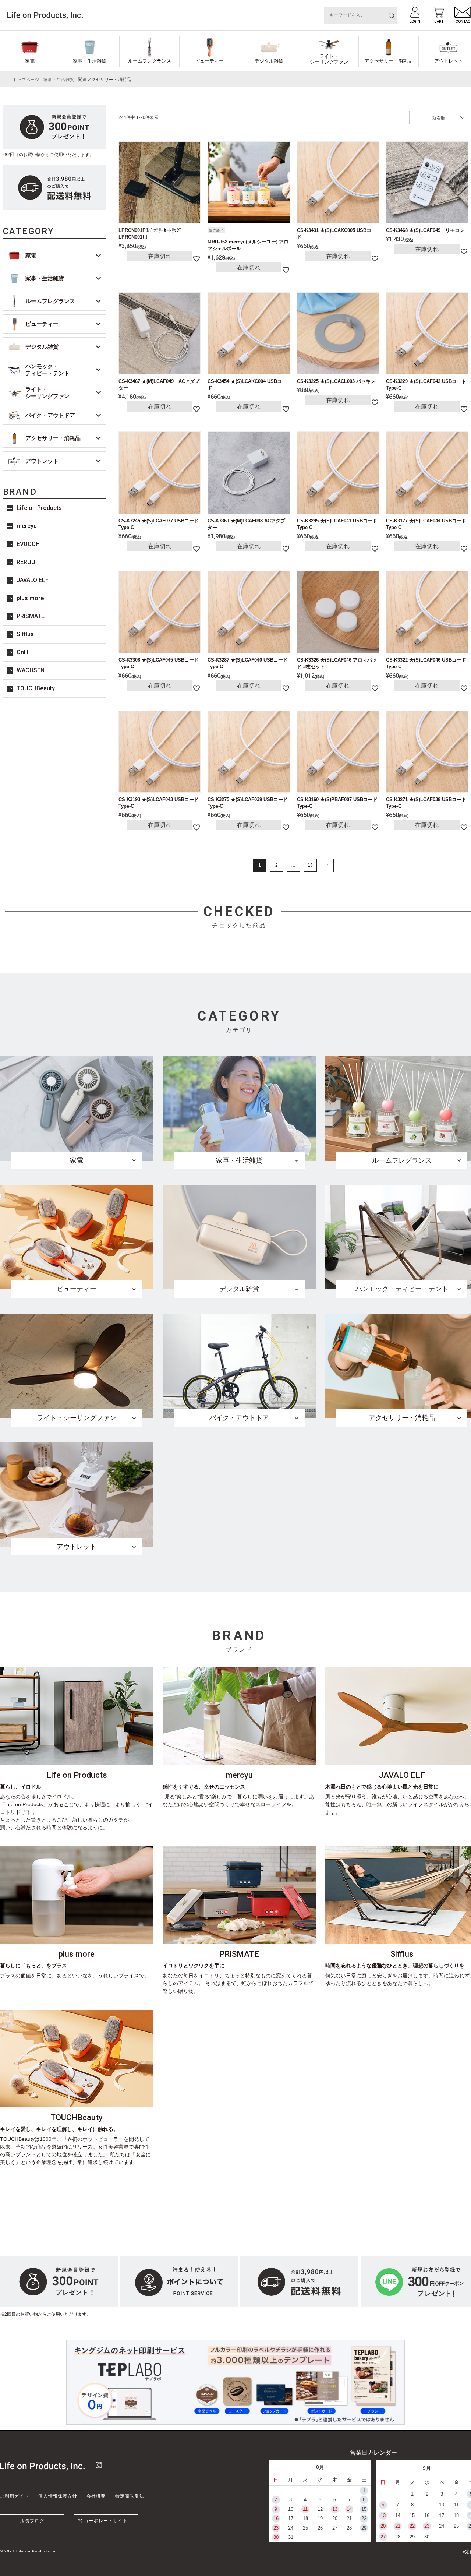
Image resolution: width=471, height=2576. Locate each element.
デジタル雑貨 (269, 61)
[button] (327, 866)
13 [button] (310, 865)
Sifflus (25, 634)
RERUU (26, 562)
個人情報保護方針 (58, 2496)
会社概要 (96, 2496)
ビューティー (209, 61)
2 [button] (277, 865)
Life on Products (39, 508)
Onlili (23, 652)
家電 (30, 61)
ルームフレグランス (150, 61)
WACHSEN (31, 670)
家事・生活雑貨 (90, 61)
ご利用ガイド (15, 2496)
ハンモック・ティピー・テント (47, 370)
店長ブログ (32, 2521)
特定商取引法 (130, 2496)
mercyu (27, 526)
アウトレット (42, 461)
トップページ (26, 80)
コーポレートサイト (106, 2521)
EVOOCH (28, 544)
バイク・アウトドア (50, 415)
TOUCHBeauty (36, 688)
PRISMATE (31, 616)
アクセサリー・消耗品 (389, 61)
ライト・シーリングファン (329, 59)
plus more (30, 598)
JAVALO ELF (33, 580)
